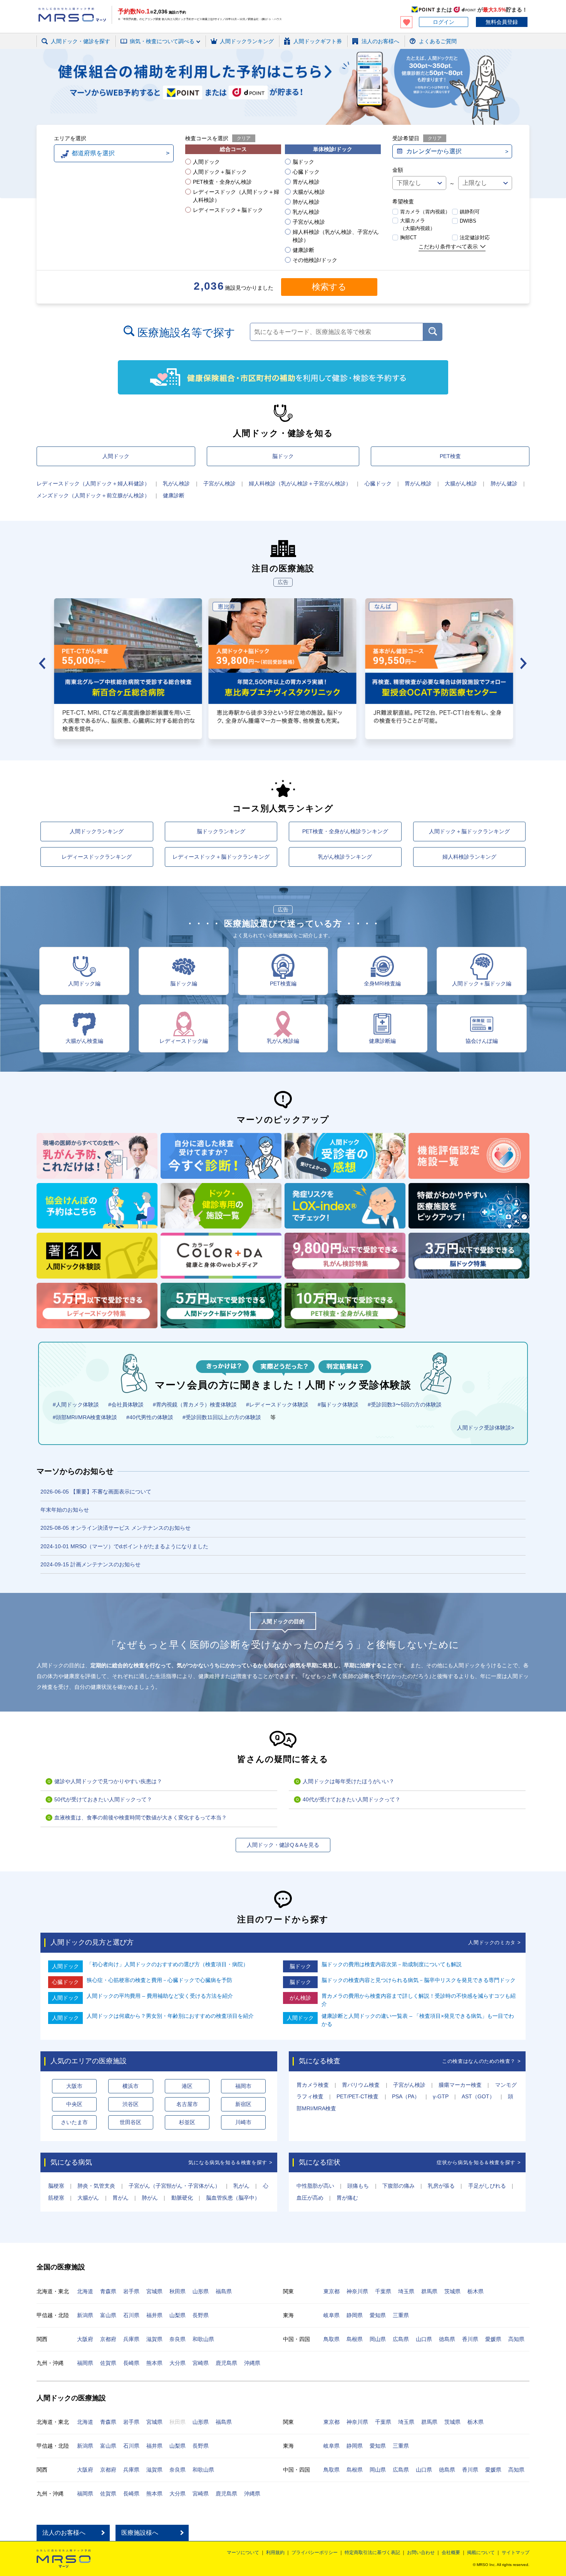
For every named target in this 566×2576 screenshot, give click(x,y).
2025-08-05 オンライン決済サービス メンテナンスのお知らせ (116, 1528)
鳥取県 (332, 2339)
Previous (42, 663)
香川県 (470, 2339)
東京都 (332, 2291)
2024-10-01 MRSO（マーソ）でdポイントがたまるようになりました (124, 1546)
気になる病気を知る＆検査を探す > (230, 2162)
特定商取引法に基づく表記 (372, 2553)
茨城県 (452, 2291)
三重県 (401, 2315)
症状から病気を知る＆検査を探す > (479, 2162)
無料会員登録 (502, 22)
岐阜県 (332, 2315)
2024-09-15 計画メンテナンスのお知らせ (90, 1564)
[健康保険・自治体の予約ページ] (283, 377)
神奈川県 (357, 2291)
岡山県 (378, 2339)
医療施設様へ (140, 2533)
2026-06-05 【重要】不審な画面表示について (96, 1492)
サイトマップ (516, 2553)
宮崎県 (201, 2363)
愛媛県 (493, 2339)
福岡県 (85, 2363)
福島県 (224, 2291)
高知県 (516, 2339)
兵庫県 (131, 2339)
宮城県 (154, 2291)
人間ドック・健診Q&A (143, 51)
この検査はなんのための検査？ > (481, 2061)
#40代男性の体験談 (150, 1417)
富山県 (108, 2315)
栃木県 (476, 2291)
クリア (244, 138)
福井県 (154, 2315)
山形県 (201, 2291)
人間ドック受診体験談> (486, 1428)
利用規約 (275, 2553)
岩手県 (131, 2291)
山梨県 (178, 2315)
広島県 (401, 2339)
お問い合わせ (421, 2553)
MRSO (64, 2559)
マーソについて (243, 2553)
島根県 (355, 2339)
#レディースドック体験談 (277, 1405)
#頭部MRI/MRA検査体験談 (85, 1417)
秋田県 (178, 2291)
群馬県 (429, 2291)
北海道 (85, 2291)
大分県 (178, 2363)
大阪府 (85, 2339)
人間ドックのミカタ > (494, 1942)
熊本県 (154, 2363)
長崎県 (131, 2363)
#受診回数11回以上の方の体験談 (222, 1417)
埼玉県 (406, 2291)
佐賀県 (108, 2363)
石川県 (131, 2315)
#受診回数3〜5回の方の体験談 (405, 1405)
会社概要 (451, 2553)
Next (524, 663)
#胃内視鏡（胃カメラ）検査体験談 (195, 1405)
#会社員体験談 (126, 1405)
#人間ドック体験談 (76, 1405)
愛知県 (378, 2315)
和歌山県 (203, 2339)
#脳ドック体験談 (338, 1405)
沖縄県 (252, 2363)
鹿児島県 (226, 2363)
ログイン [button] (444, 22)
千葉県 (383, 2291)
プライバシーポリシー (315, 2553)
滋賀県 (154, 2339)
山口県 (424, 2339)
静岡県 (355, 2315)
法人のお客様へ (64, 2533)
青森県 (108, 2291)
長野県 (201, 2315)
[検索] (433, 332)
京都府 (108, 2339)
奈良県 (178, 2339)
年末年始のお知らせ (65, 1510)
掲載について (481, 2553)
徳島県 (447, 2339)
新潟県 (85, 2315)
